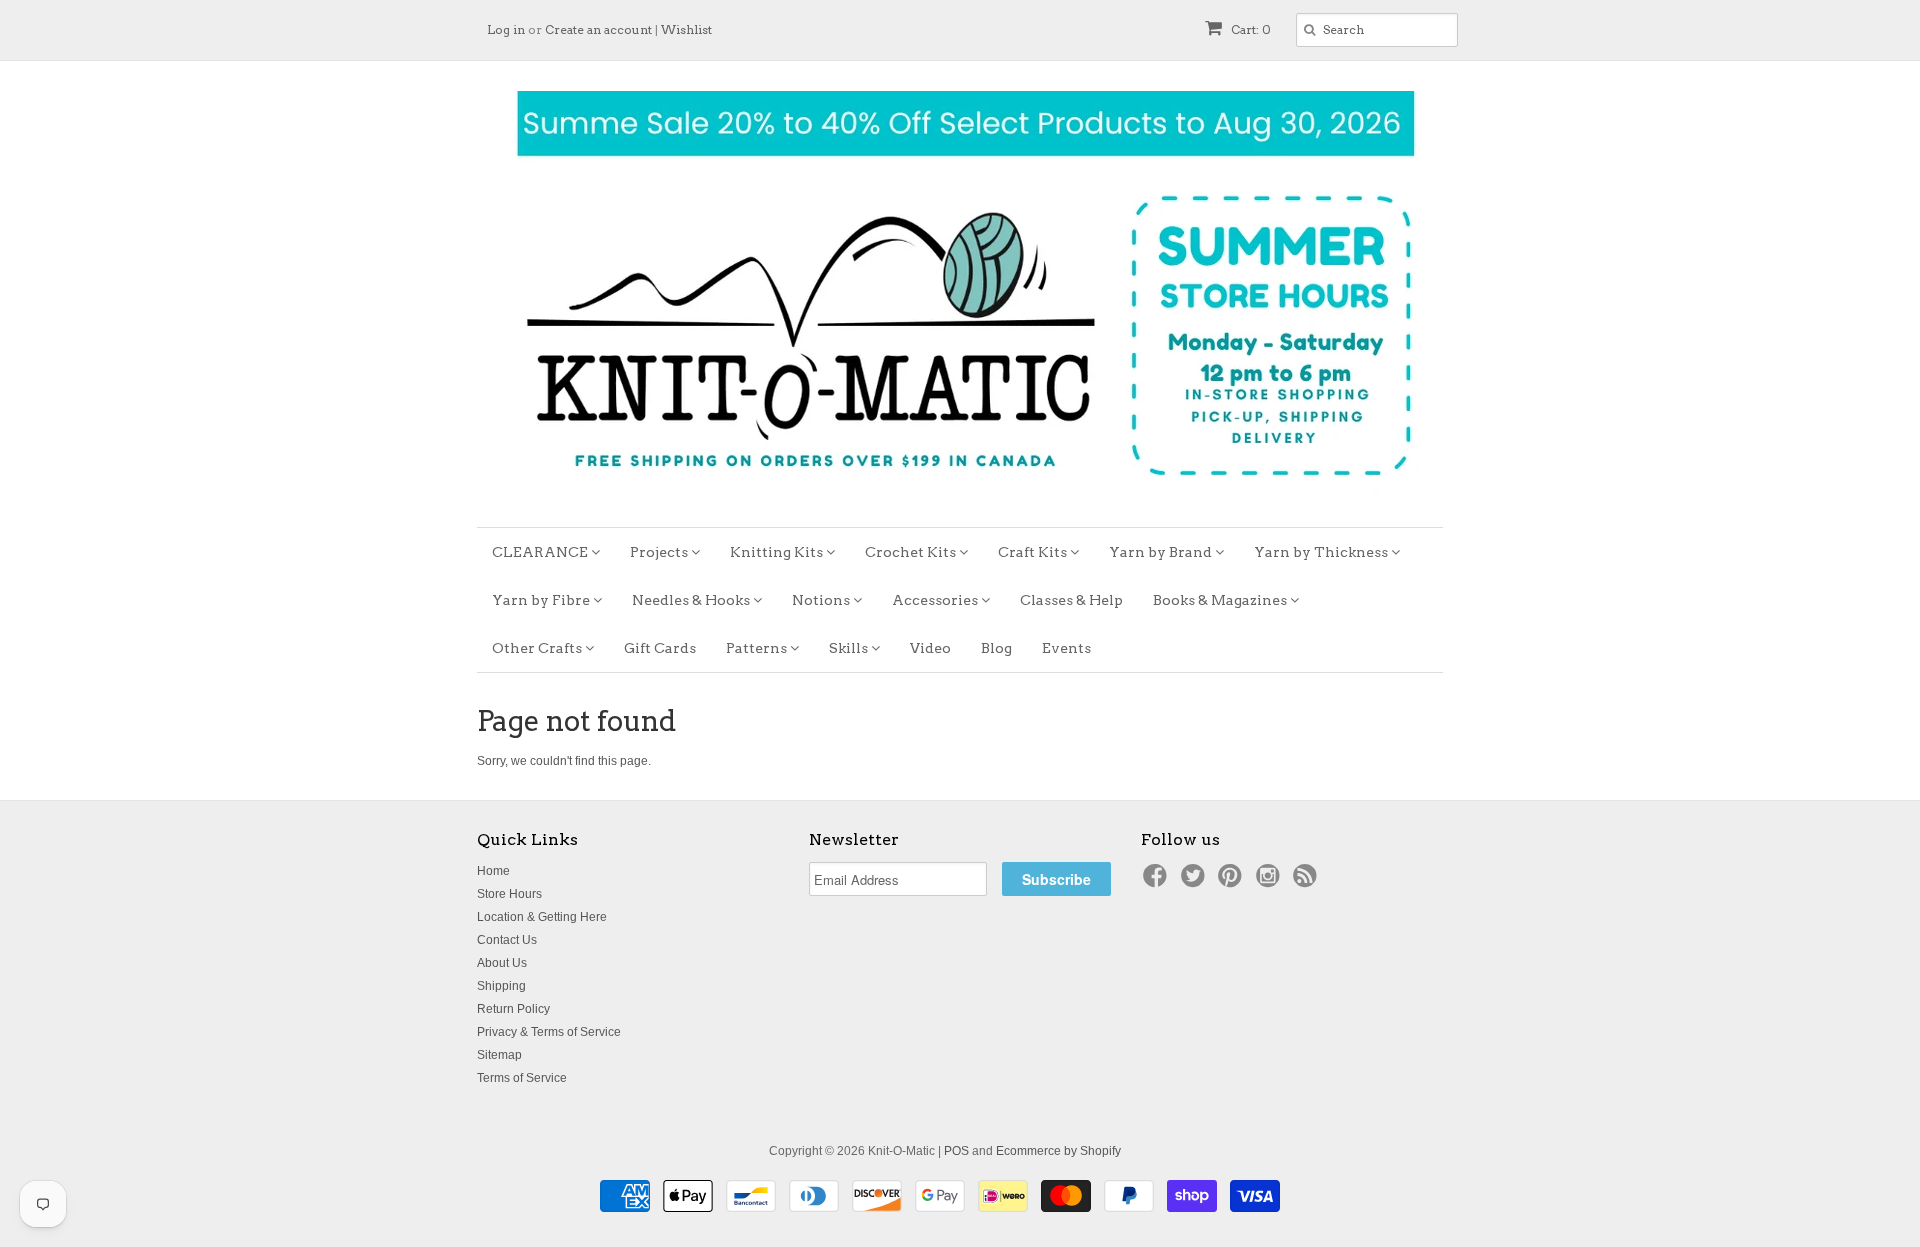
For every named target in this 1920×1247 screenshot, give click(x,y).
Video (930, 648)
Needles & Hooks (692, 600)
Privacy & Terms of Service (549, 1032)
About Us (502, 963)
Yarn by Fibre (542, 600)
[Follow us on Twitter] (1196, 882)
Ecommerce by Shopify (1058, 1151)
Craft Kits (1034, 552)
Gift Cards (660, 648)
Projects (660, 552)
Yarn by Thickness (1322, 552)
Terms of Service (522, 1078)
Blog (996, 648)
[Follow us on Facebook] (1158, 882)
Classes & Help (1071, 600)
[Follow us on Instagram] (1271, 882)
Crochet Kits (912, 552)
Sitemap (499, 1055)
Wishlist (686, 29)
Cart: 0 (1249, 29)
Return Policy (513, 1009)
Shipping (501, 986)
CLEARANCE (541, 552)
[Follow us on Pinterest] (1233, 882)
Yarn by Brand (1162, 552)
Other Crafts (538, 648)
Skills (850, 648)
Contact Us (507, 940)
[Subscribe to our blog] (1308, 882)
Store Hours (509, 894)
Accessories (936, 600)
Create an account (598, 29)
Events (1066, 648)
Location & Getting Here (542, 917)
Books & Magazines (1221, 600)
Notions (822, 600)
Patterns (758, 648)
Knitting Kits (778, 552)
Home (493, 871)
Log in (506, 29)
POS (956, 1151)
